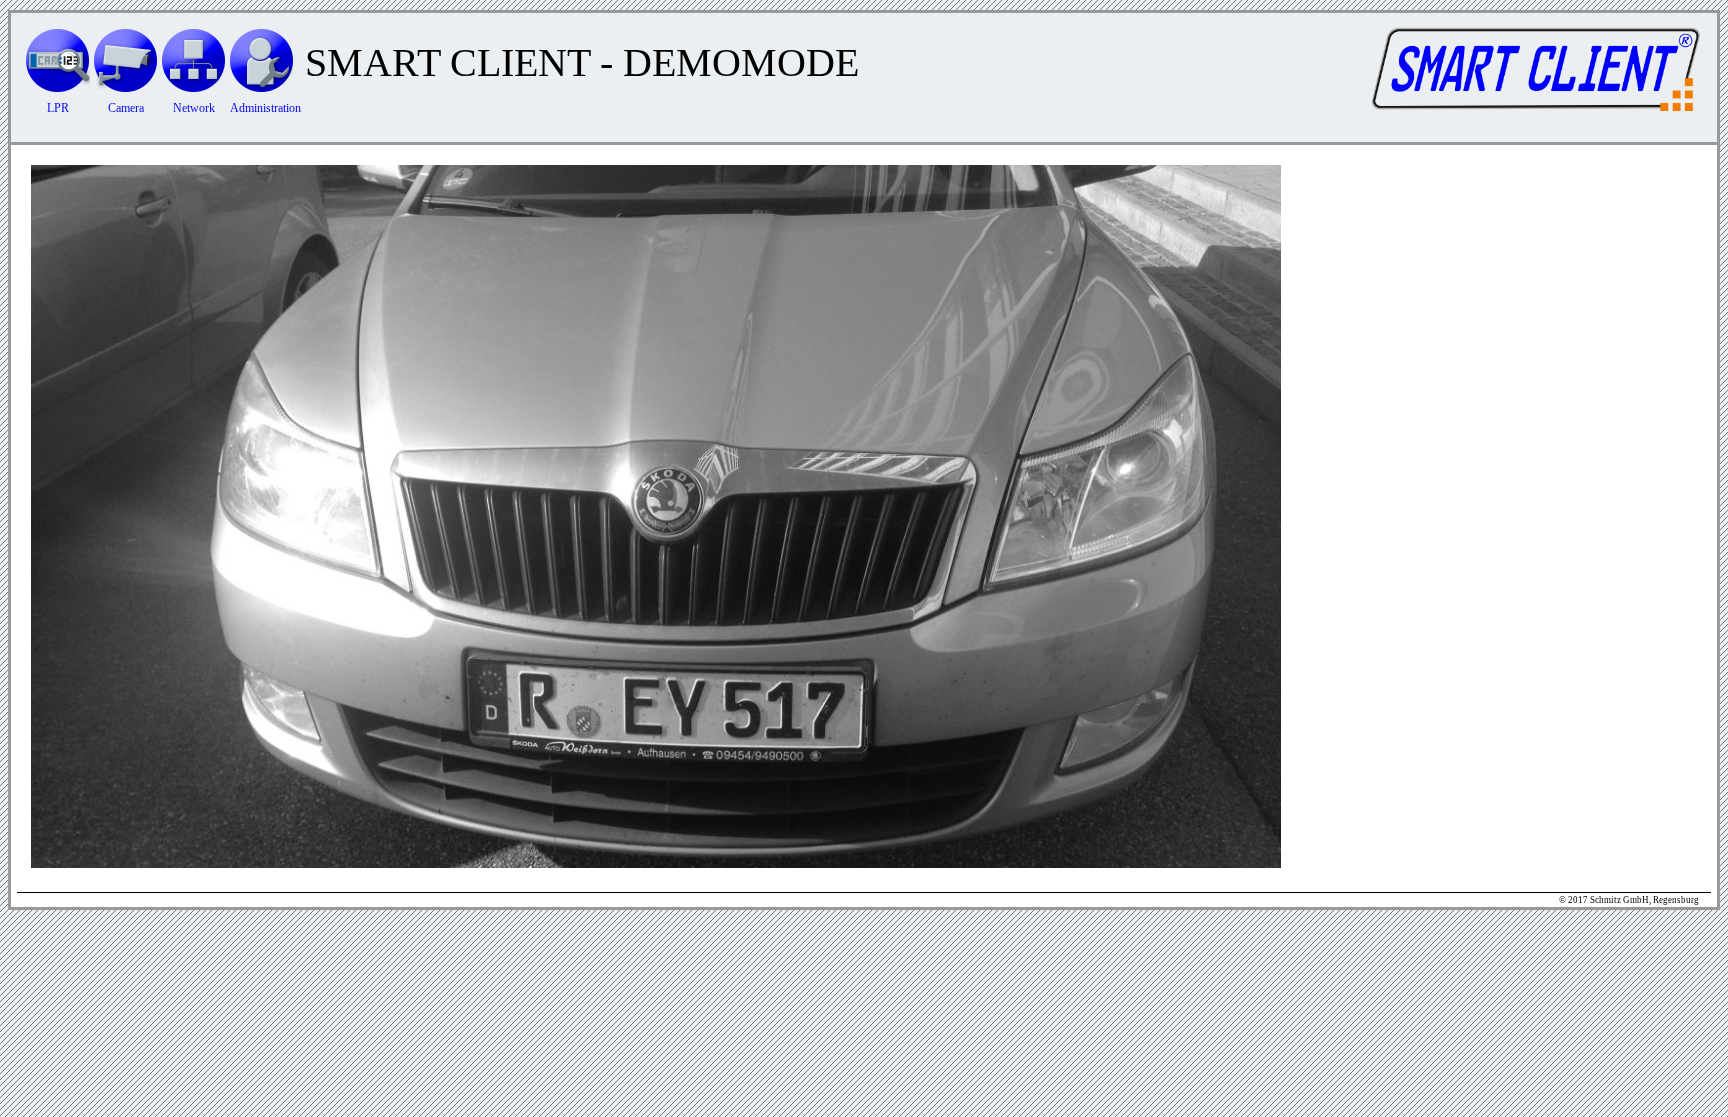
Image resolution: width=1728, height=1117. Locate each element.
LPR (58, 108)
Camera (126, 108)
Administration (265, 108)
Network (194, 108)
